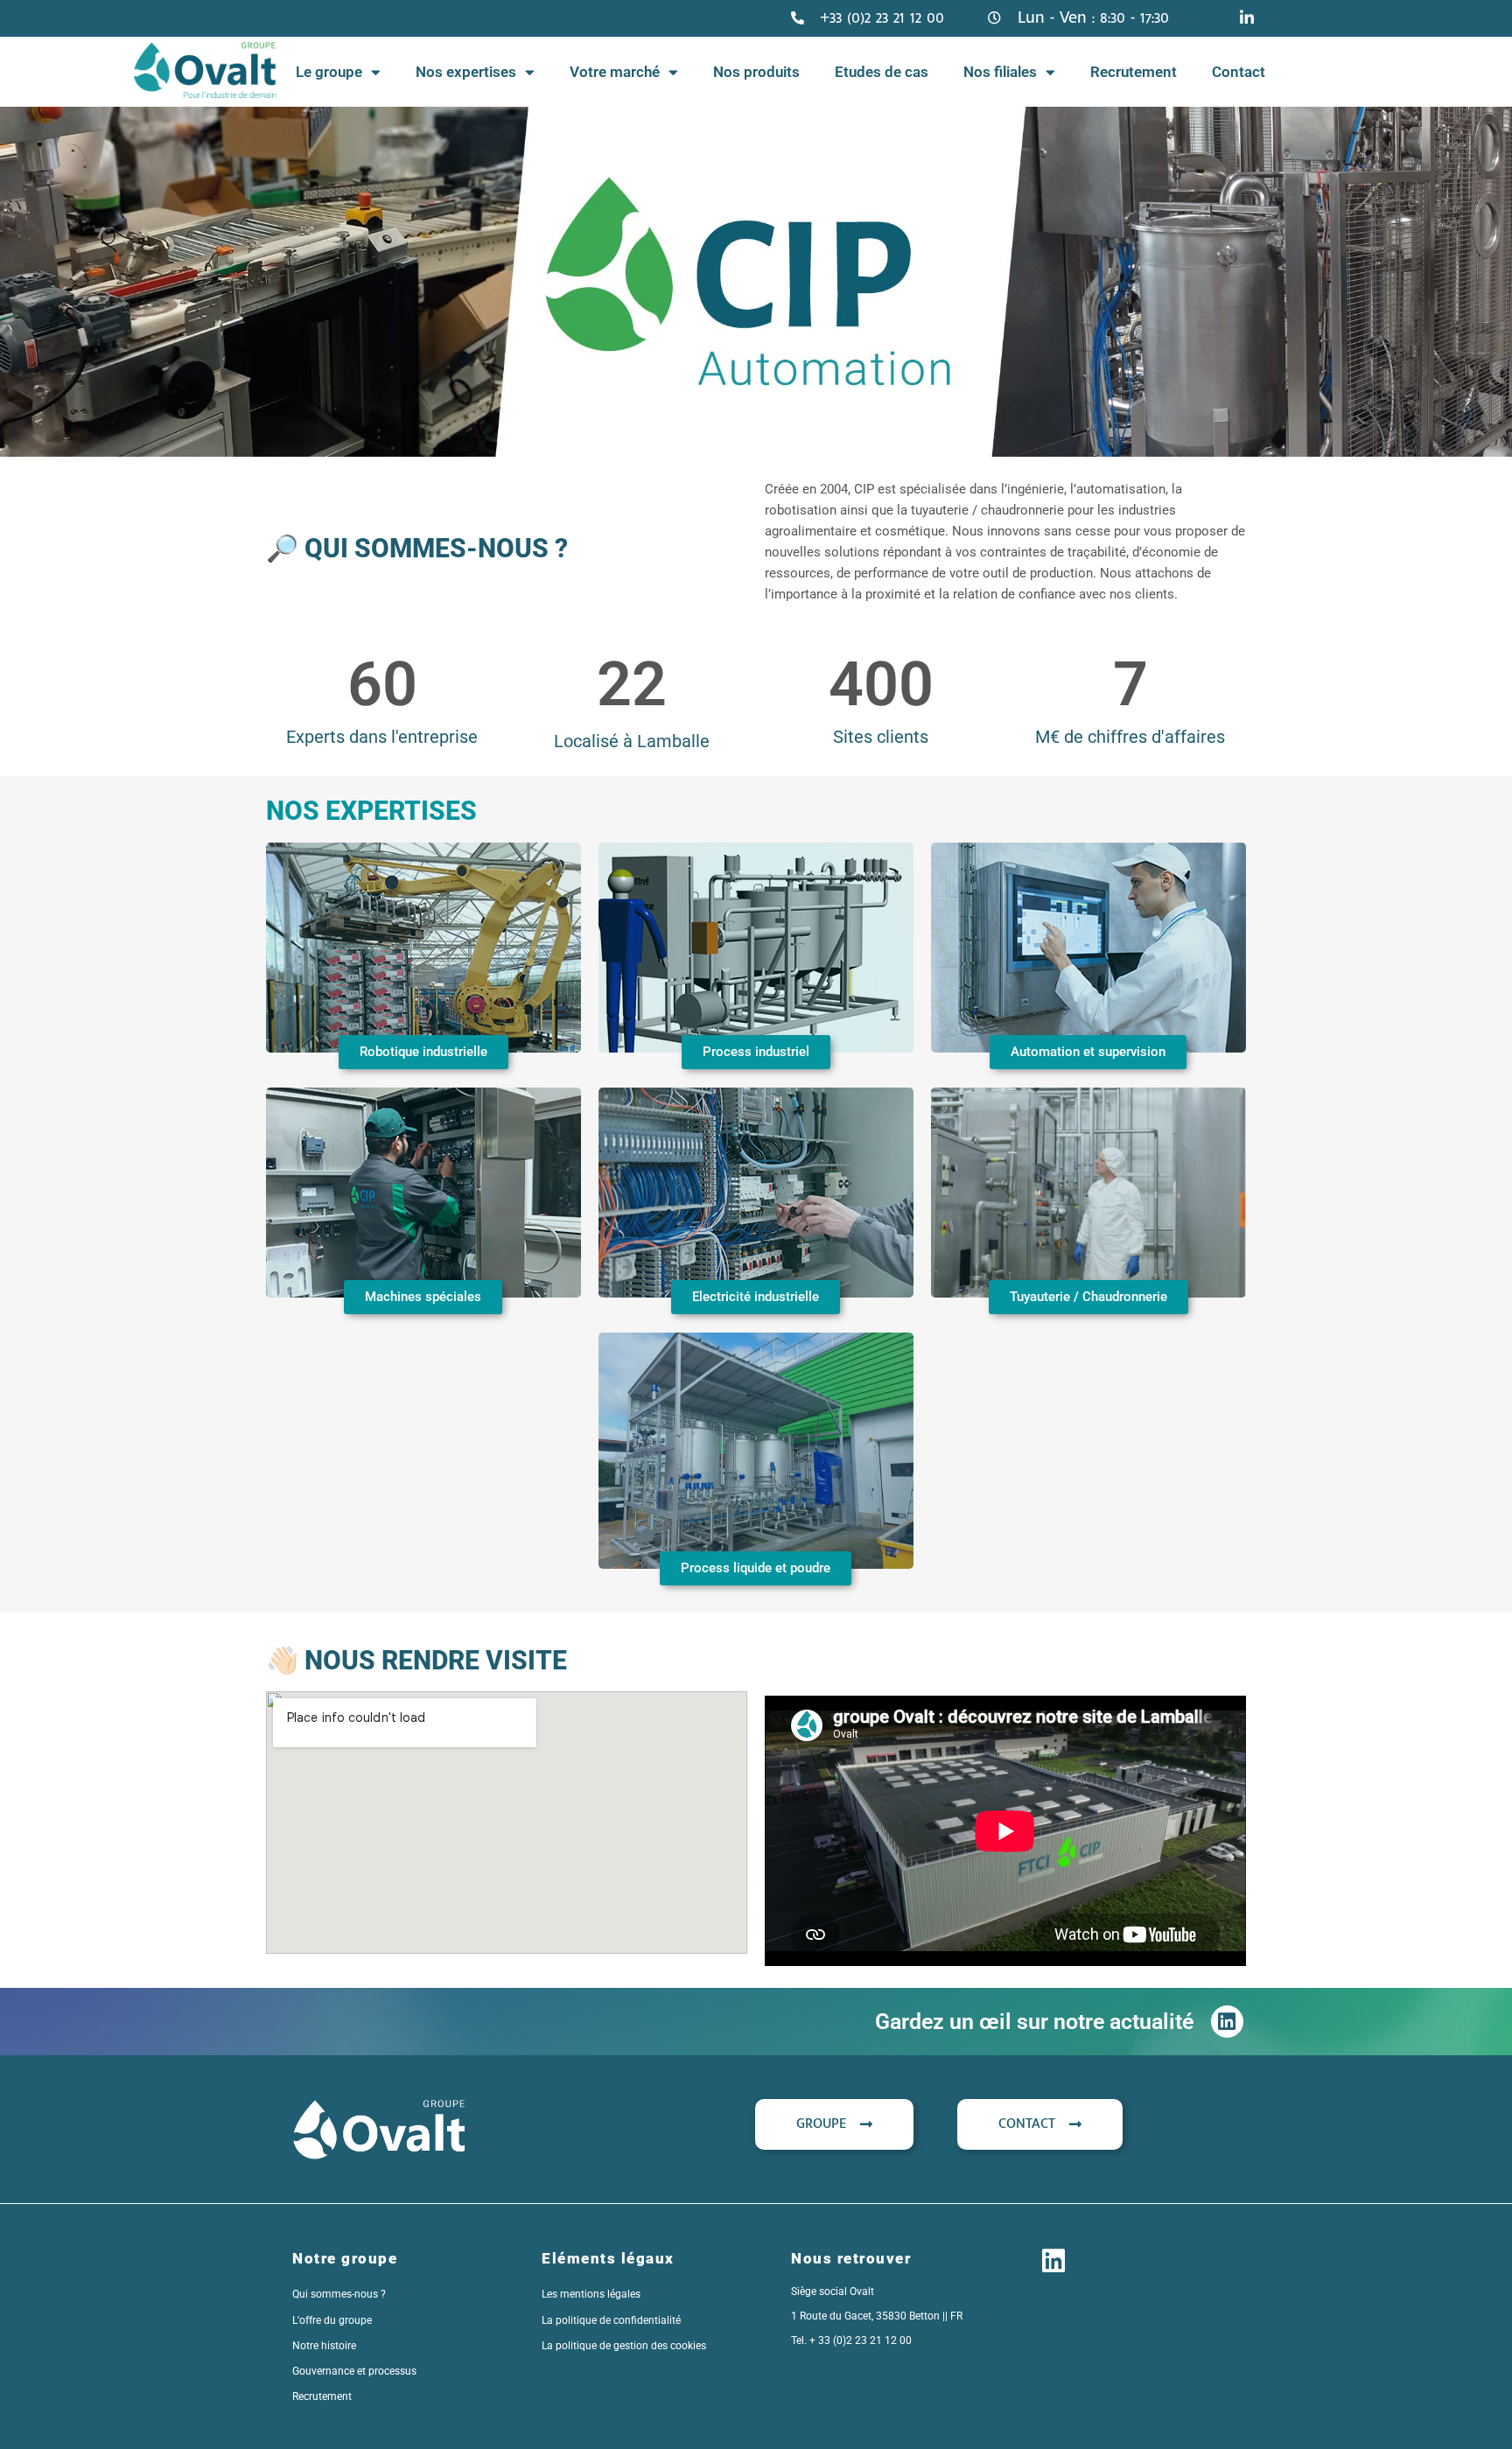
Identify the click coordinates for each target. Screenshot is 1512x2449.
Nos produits (756, 72)
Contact (1239, 72)
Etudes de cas (882, 72)
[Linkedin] (1227, 2022)
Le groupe (329, 72)
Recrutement (1134, 72)
